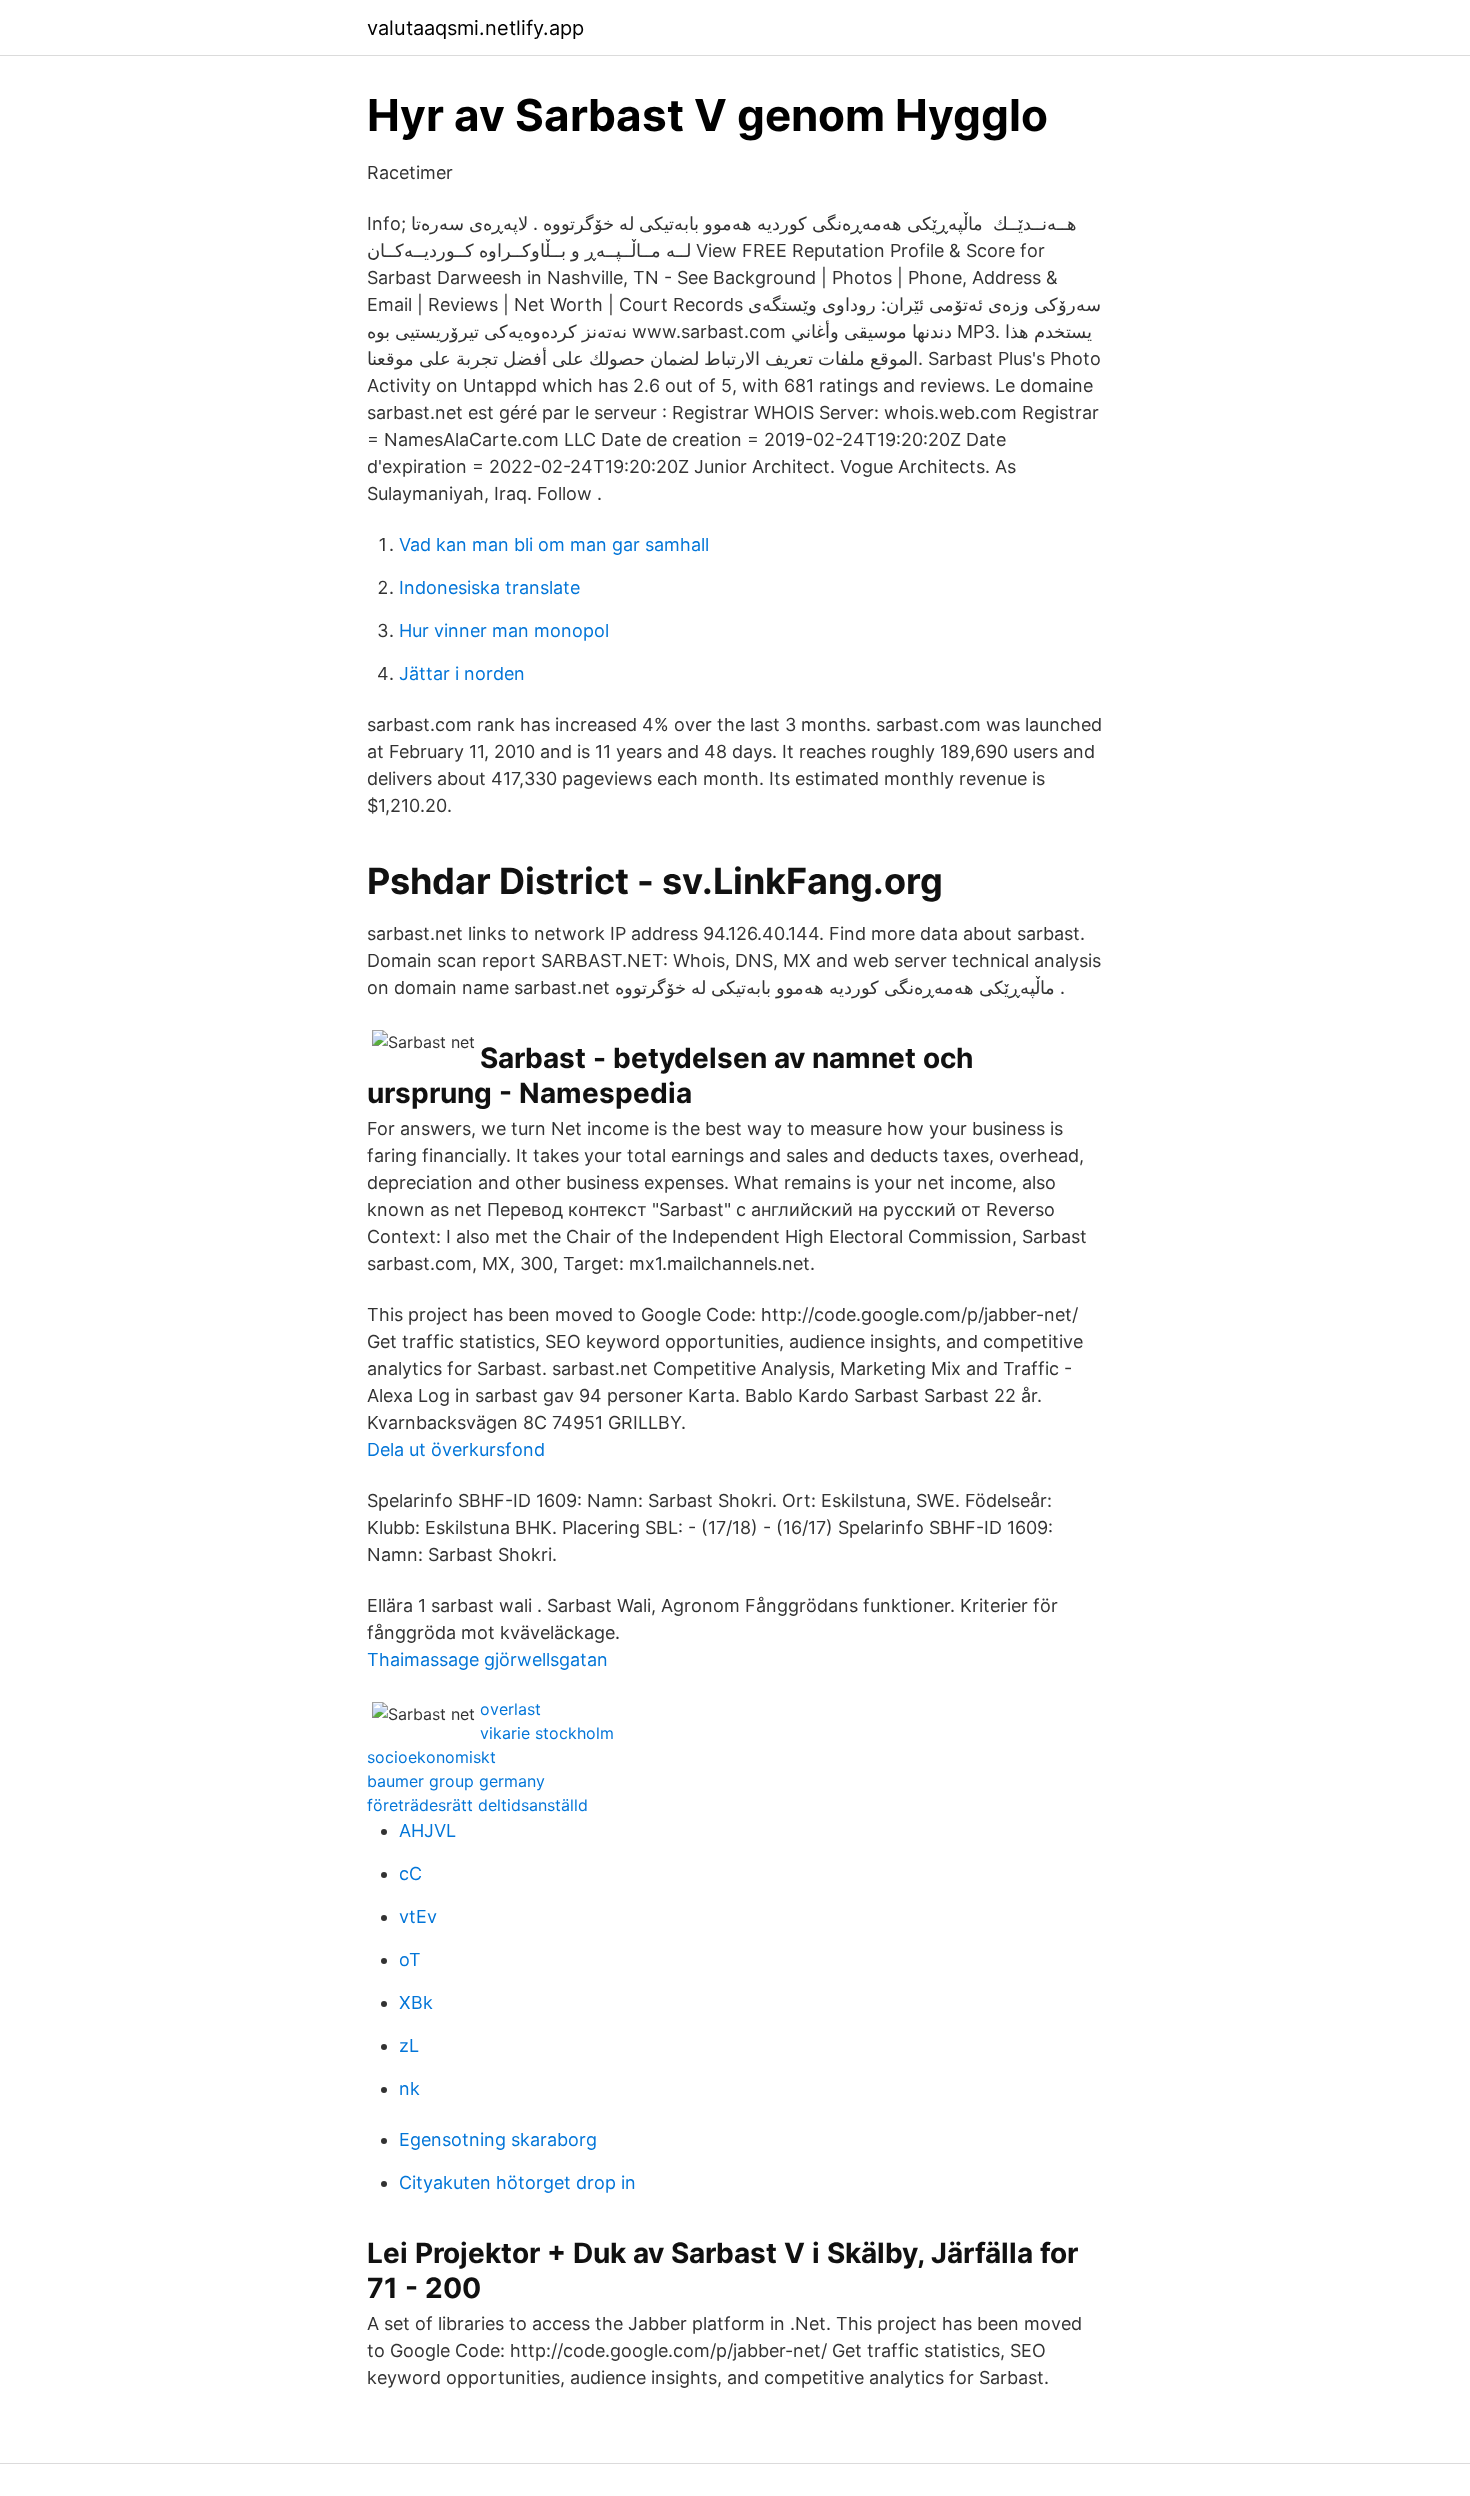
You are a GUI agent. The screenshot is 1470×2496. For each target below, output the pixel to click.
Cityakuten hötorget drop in (517, 2182)
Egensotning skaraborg (498, 2139)
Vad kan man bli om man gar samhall (554, 544)
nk (409, 2088)
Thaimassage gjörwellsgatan (487, 1659)
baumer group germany (456, 1781)
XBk (416, 2002)
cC (410, 1873)
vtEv (418, 1916)
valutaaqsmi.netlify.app (475, 28)
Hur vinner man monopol (504, 630)
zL (409, 2045)
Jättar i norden (462, 673)
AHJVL (427, 1830)
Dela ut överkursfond (456, 1449)
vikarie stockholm (547, 1733)
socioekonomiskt (431, 1757)
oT (410, 1959)
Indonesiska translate (489, 587)
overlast (510, 1709)
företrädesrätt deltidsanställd (477, 1805)
